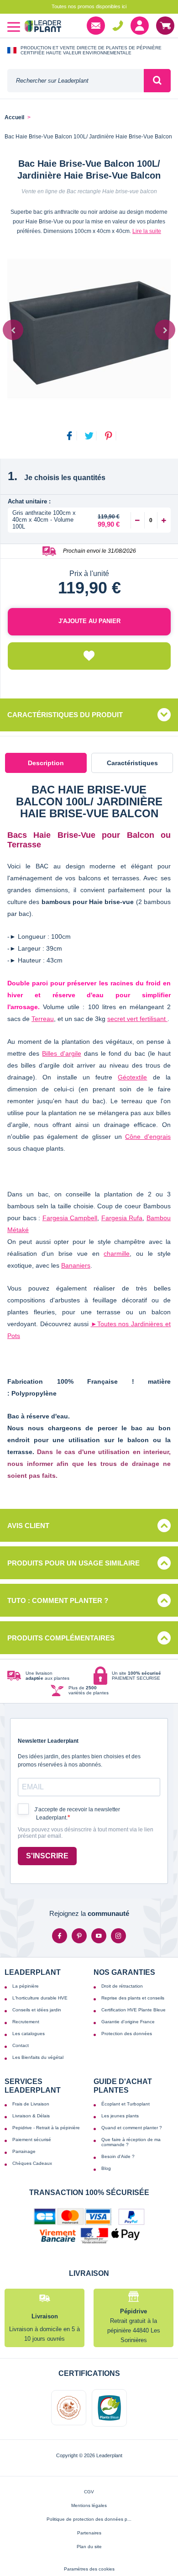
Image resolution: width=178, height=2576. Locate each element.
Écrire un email (96, 26)
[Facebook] (60, 1936)
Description (46, 763)
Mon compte (140, 26)
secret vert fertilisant (137, 1019)
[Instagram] (118, 1936)
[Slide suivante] (165, 330)
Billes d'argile (61, 1053)
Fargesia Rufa (122, 1218)
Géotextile (132, 1077)
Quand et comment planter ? (132, 2128)
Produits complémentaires (61, 1638)
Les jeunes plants (120, 2116)
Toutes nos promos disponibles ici (89, 6)
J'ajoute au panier (89, 621)
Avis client (28, 1526)
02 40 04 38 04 (118, 26)
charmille (117, 1254)
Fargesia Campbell (70, 1218)
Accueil (14, 118)
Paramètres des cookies (89, 2569)
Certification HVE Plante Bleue (133, 2010)
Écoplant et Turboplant (126, 2104)
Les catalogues (29, 2034)
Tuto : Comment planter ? (58, 1600)
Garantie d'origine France (128, 2022)
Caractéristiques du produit (65, 715)
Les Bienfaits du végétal (38, 2057)
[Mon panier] (165, 26)
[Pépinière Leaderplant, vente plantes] (43, 27)
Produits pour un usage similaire (73, 1563)
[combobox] (76, 81)
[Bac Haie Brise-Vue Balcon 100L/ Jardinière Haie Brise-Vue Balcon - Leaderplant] (89, 329)
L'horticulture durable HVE (40, 1998)
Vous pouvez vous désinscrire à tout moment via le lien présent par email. (86, 1833)
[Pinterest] (79, 1936)
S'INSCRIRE (47, 1856)
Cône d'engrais (148, 1137)
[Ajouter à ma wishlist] (89, 656)
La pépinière (26, 1986)
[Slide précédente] (13, 330)
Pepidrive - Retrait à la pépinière (46, 2128)
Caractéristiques (132, 763)
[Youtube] (99, 1936)
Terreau (43, 1019)
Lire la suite (147, 231)
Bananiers (76, 1265)
